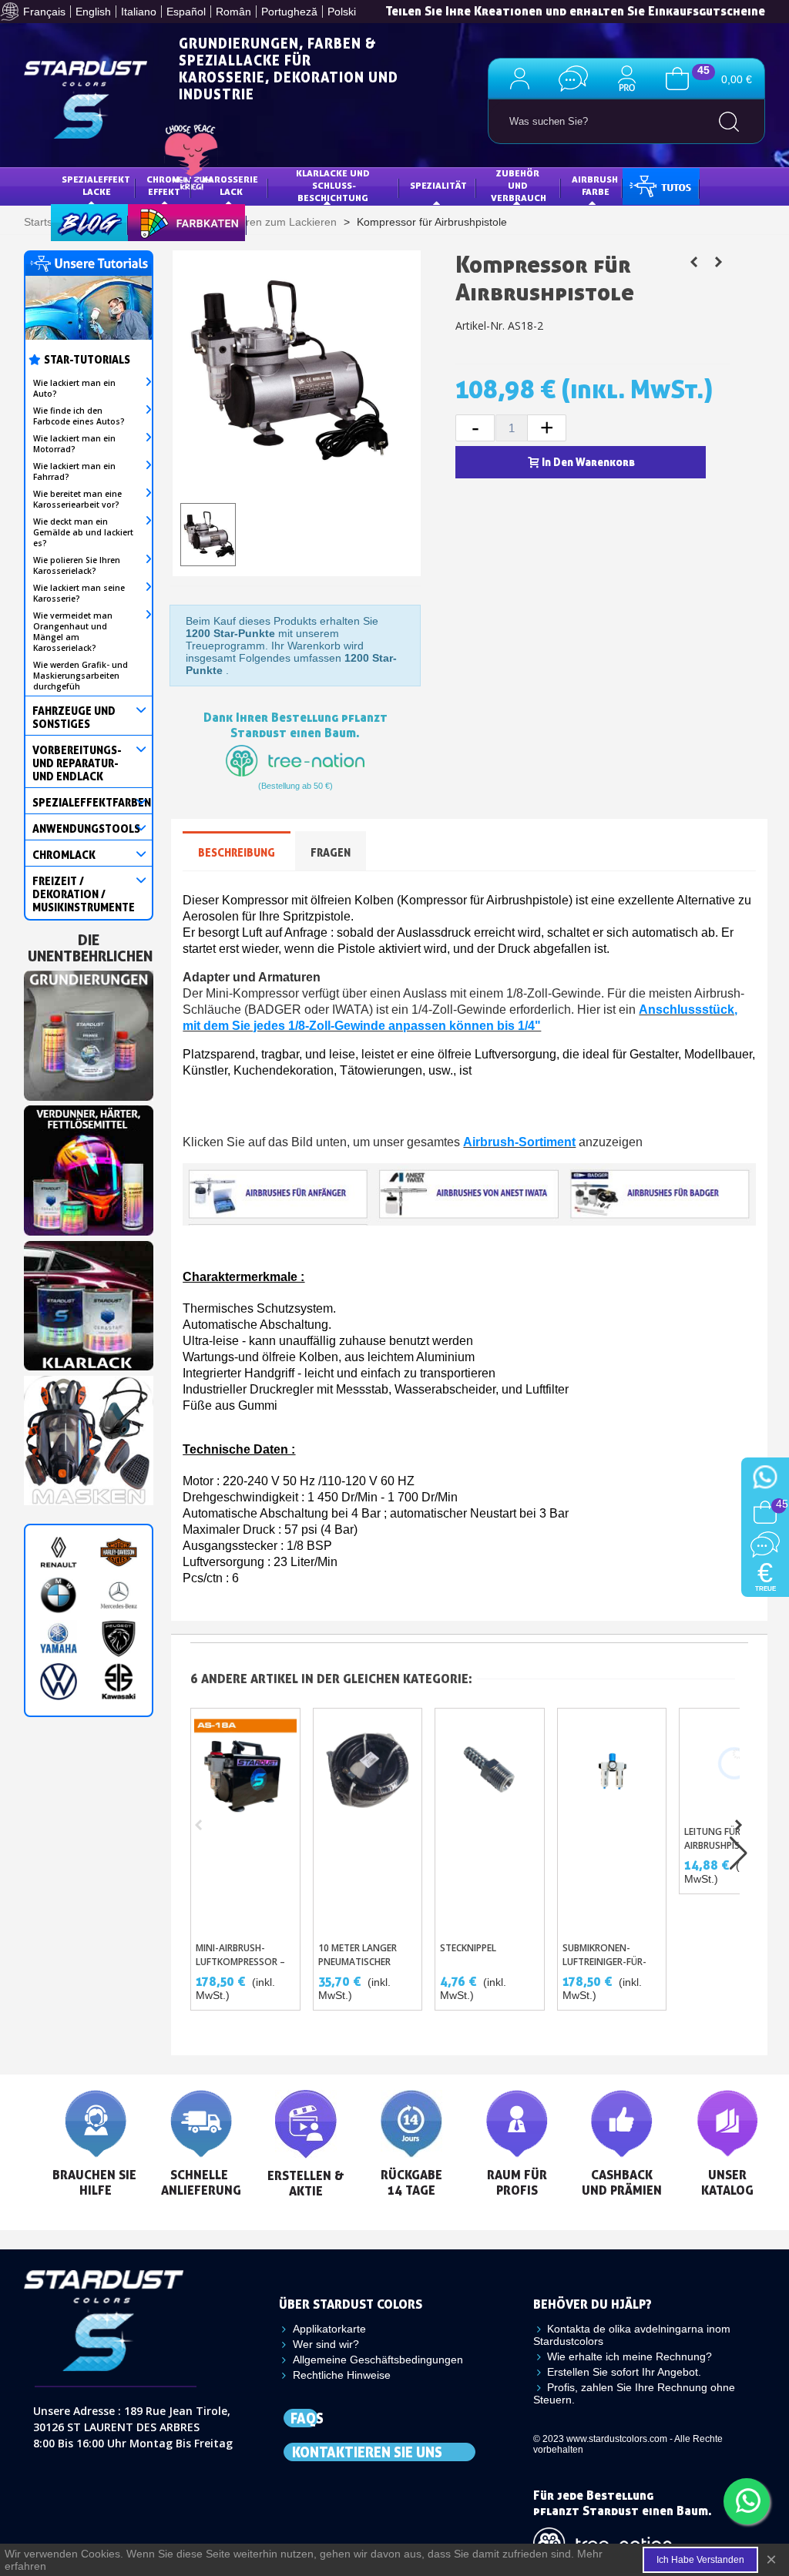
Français (44, 12)
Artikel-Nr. (480, 325)
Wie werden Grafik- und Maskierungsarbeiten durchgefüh (81, 676)
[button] (739, 1825)
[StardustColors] (86, 100)
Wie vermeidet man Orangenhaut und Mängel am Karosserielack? (73, 632)
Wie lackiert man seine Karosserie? (79, 593)
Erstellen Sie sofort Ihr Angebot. (624, 2372)
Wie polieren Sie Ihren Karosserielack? (77, 565)
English (93, 12)
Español (186, 12)
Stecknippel (468, 1948)
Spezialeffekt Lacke (97, 185)
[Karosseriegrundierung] (89, 1032)
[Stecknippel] (490, 1821)
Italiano (139, 12)
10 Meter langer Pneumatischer (358, 1955)
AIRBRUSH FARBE (596, 185)
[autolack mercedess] (119, 1595)
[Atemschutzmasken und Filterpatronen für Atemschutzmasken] (89, 1437)
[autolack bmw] (59, 1595)
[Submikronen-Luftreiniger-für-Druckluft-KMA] (612, 1821)
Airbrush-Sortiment (519, 1142)
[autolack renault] (59, 1552)
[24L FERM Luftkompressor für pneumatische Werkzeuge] (694, 262)
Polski (342, 12)
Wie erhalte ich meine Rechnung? (630, 2356)
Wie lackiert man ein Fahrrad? (74, 471)
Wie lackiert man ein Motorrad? (74, 444)
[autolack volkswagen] (59, 1682)
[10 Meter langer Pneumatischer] (368, 1821)
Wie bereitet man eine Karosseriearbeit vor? (77, 499)
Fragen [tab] (331, 852)
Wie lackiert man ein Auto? (74, 388)
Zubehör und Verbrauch (519, 185)
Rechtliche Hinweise (342, 2375)
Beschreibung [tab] (237, 852)
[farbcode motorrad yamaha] (59, 1639)
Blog (74, 221)
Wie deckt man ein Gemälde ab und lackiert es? (83, 532)
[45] (677, 78)
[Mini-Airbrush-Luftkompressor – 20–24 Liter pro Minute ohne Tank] (245, 1821)
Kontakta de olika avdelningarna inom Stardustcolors (632, 2335)
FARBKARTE (165, 221)
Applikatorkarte (329, 2329)
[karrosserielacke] (89, 1167)
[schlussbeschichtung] (89, 1302)
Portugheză (289, 12)
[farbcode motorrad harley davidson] (119, 1552)
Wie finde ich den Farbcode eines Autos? (79, 416)
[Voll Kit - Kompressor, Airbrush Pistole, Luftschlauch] (719, 262)
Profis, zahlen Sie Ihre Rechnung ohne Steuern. (634, 2393)
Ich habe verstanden (700, 2560)
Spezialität (438, 185)
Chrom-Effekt (165, 185)
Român (233, 12)
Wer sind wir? (326, 2344)
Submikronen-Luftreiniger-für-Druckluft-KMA (604, 1962)
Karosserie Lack (231, 185)
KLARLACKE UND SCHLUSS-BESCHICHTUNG (334, 185)
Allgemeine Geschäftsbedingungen (378, 2360)
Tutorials (659, 185)
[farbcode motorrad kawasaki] (119, 1682)
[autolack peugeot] (119, 1639)
